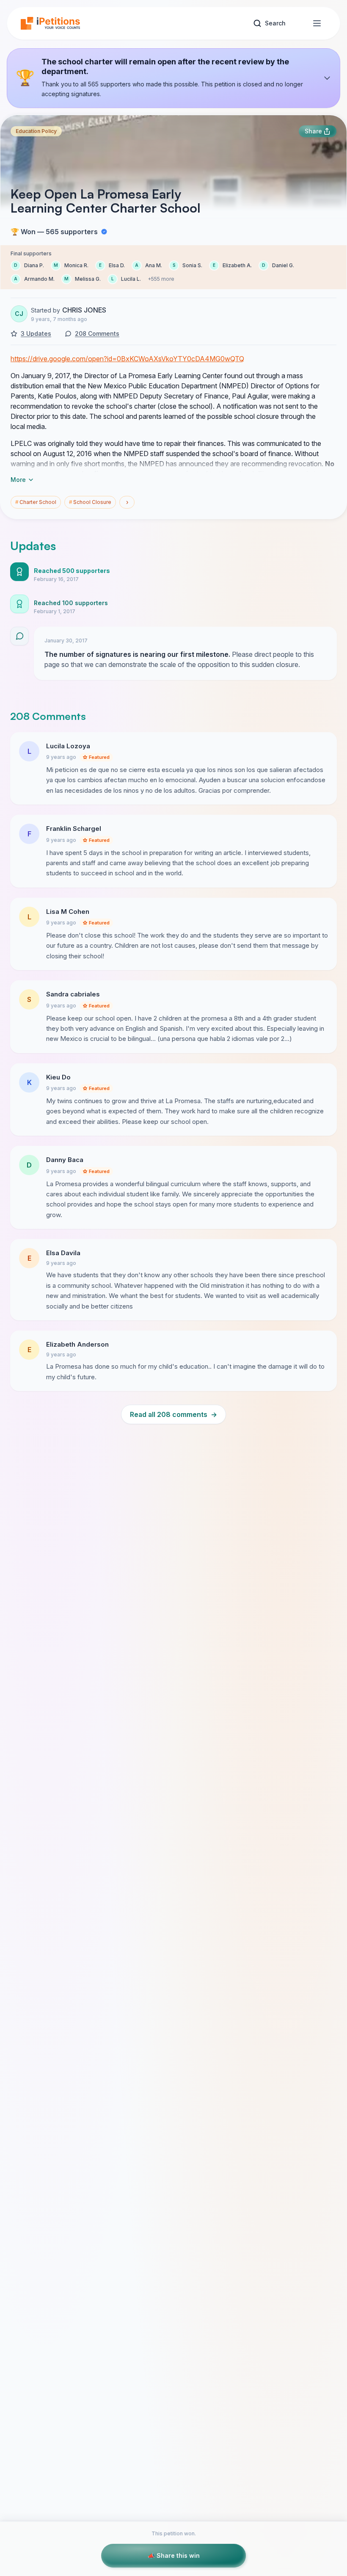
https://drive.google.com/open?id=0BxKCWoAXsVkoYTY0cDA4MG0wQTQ (127, 359)
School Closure (90, 502)
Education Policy (36, 131)
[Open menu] (317, 23)
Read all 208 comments (173, 1414)
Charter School (36, 502)
